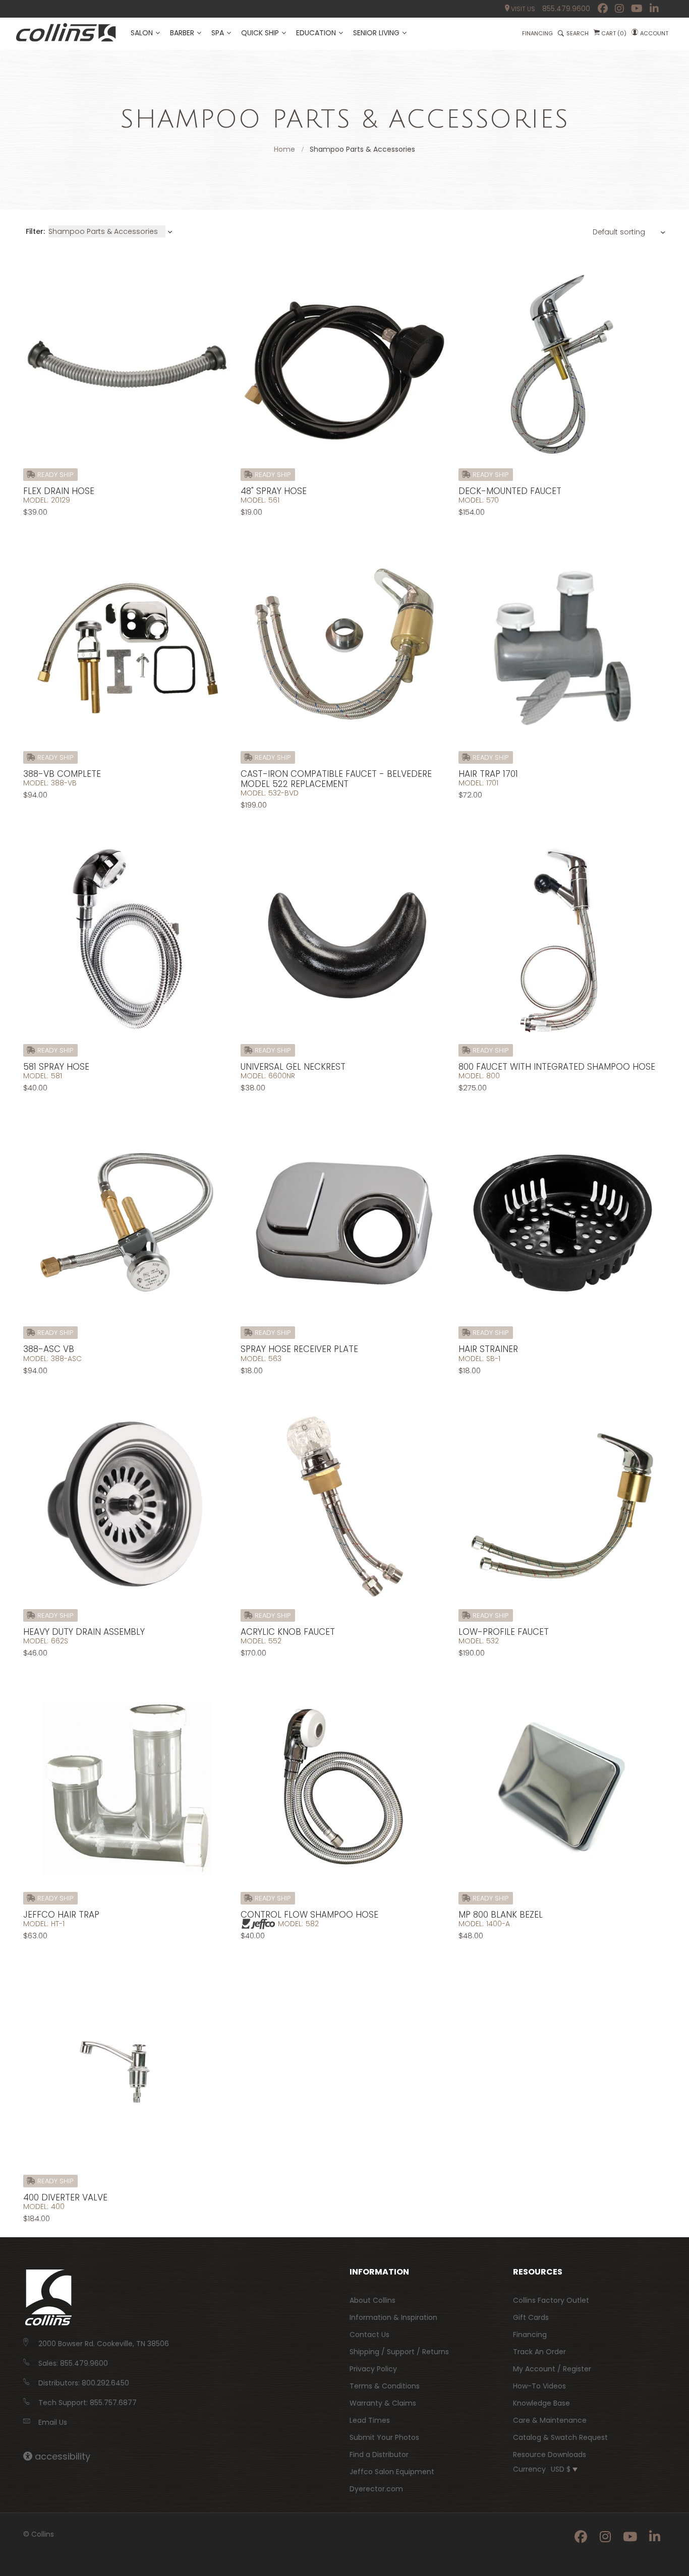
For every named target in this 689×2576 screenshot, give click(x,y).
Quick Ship (260, 33)
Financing (530, 2335)
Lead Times (370, 2420)
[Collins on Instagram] (619, 9)
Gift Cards (531, 2317)
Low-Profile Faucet (504, 1632)
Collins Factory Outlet (551, 2300)
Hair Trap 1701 (488, 774)
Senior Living (376, 33)
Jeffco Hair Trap (61, 1915)
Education (316, 33)
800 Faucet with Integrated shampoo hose (557, 1067)
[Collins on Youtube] (637, 9)
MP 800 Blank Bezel (501, 1915)
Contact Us (369, 2335)
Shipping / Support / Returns (399, 2352)
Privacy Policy (373, 2369)
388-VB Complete (62, 774)
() (614, 33)
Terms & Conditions (385, 2386)
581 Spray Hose (56, 1067)
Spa (218, 33)
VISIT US (522, 9)
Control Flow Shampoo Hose (309, 1915)
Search (578, 33)
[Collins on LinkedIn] (654, 9)
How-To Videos (539, 2386)
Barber (182, 33)
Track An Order (539, 2352)
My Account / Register (552, 2369)
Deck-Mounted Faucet (510, 491)
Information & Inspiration (393, 2317)
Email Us (53, 2422)
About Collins (372, 2300)
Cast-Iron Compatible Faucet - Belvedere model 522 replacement (336, 779)
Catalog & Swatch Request (560, 2437)
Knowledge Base (541, 2403)
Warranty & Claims (383, 2403)
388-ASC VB (49, 1349)
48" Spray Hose (274, 491)
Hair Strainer (488, 1349)
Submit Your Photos (384, 2437)
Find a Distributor (379, 2455)
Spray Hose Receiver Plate (299, 1349)
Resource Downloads (550, 2455)
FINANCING (537, 33)
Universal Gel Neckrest (293, 1067)
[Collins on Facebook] (603, 9)
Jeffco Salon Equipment (392, 2472)
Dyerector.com (376, 2489)
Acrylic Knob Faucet (288, 1632)
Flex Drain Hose (59, 491)
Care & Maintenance (550, 2420)
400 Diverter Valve (65, 2197)
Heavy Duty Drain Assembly (84, 1632)
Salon (142, 33)
